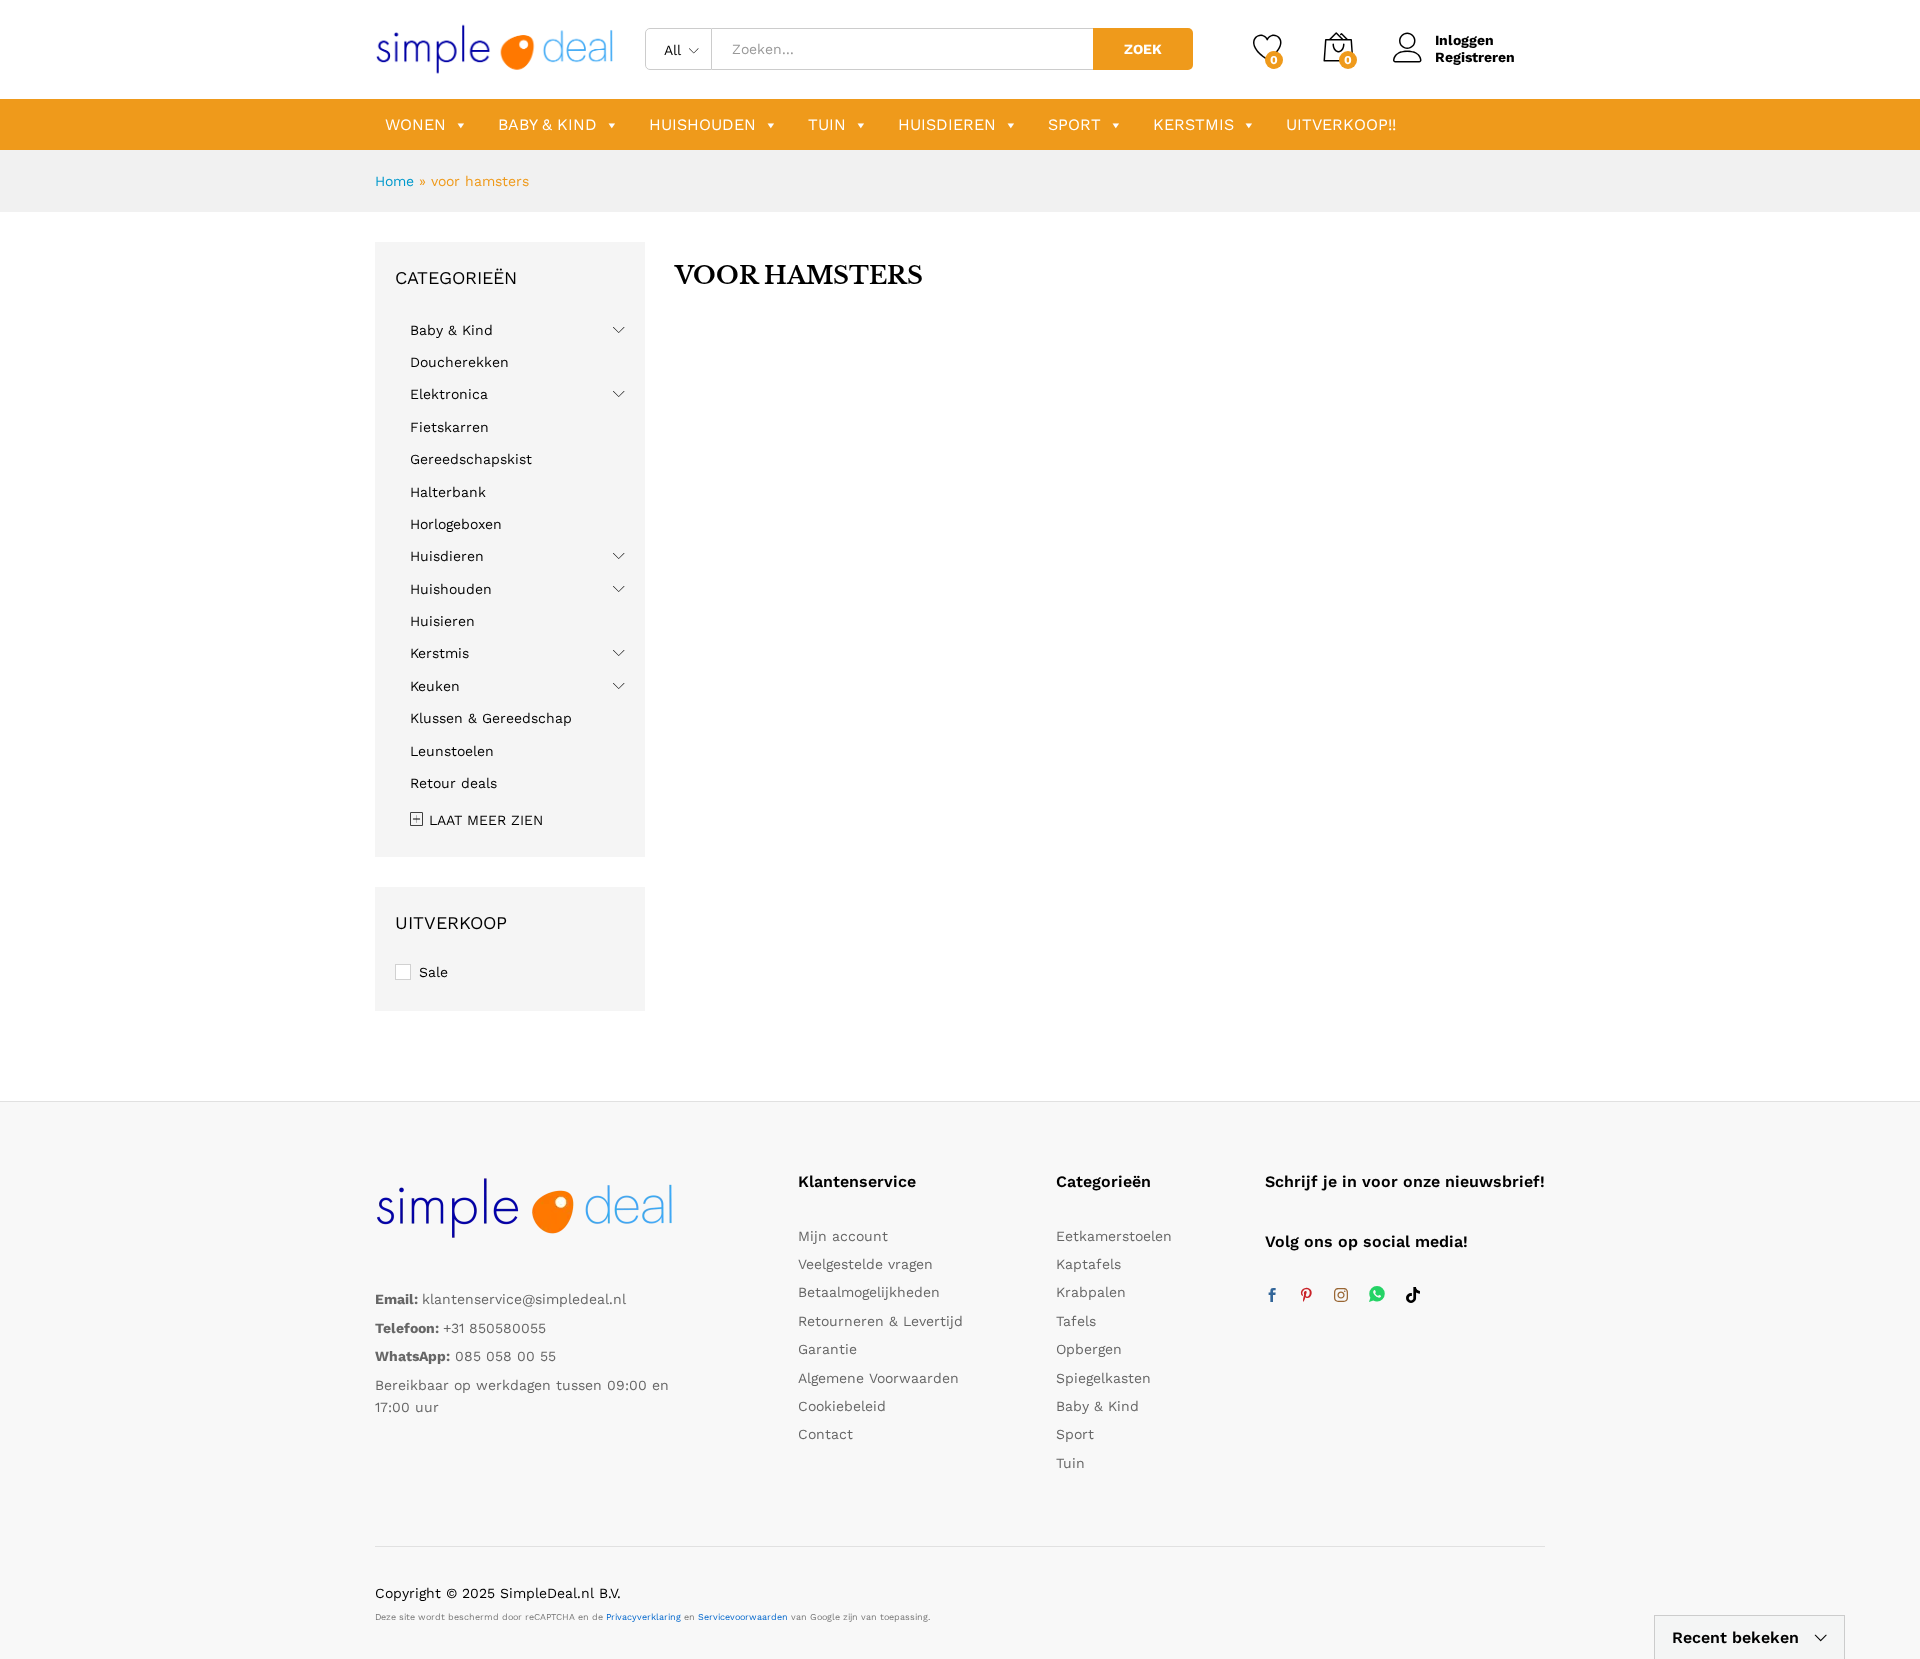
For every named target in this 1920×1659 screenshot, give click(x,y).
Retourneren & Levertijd (880, 1321)
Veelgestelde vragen (865, 1264)
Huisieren (442, 621)
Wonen (415, 124)
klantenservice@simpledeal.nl (524, 1299)
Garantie (827, 1349)
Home (394, 181)
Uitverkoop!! (1341, 124)
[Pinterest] (1306, 1296)
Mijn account (843, 1236)
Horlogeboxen (456, 524)
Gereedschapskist (471, 459)
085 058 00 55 (505, 1356)
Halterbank (448, 492)
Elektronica (449, 394)
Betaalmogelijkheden (869, 1292)
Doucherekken (459, 362)
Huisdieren (947, 124)
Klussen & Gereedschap (491, 718)
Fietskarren (449, 427)
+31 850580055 (494, 1328)
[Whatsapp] (1377, 1295)
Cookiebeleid (842, 1406)
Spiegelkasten (1103, 1378)
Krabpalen (1091, 1292)
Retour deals (453, 783)
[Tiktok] (1413, 1296)
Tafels (1076, 1321)
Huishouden (702, 124)
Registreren (1475, 57)
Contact (825, 1434)
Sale (433, 972)
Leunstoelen (452, 751)
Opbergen (1089, 1349)
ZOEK (1143, 49)
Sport (1074, 124)
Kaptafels (1088, 1264)
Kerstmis (1193, 124)
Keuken (435, 686)
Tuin (827, 124)
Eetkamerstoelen (1114, 1236)
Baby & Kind (547, 124)
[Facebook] (1272, 1296)
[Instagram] (1341, 1296)
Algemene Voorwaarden (878, 1378)
